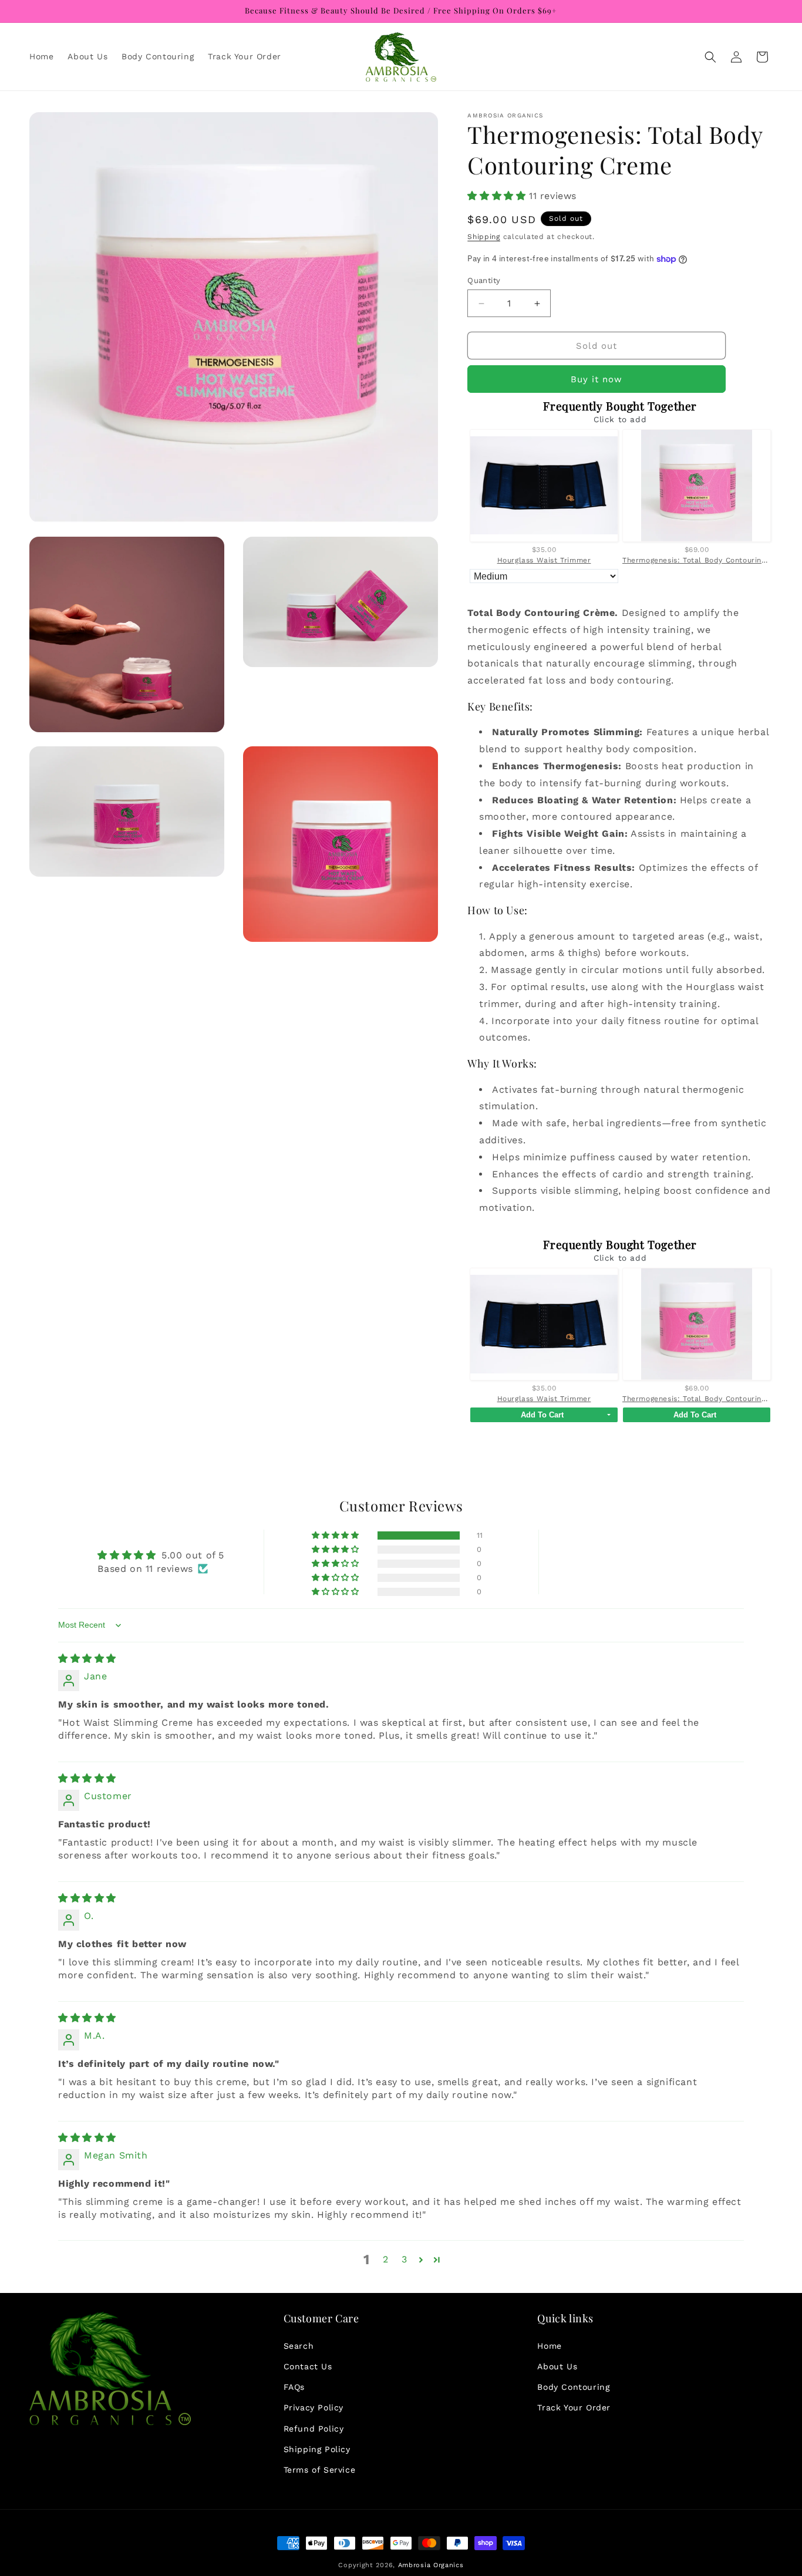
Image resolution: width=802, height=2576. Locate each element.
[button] (710, 57)
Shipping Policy (317, 2449)
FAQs (294, 2386)
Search (299, 2345)
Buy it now (597, 380)
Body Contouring (573, 2386)
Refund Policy (314, 2428)
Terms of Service (320, 2469)
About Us (557, 2366)
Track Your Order (574, 2407)
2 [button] (386, 2260)
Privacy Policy (314, 2407)
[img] (87, 1659)
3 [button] (405, 2260)
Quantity (484, 280)
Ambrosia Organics (431, 2565)
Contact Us (308, 2366)
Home (549, 2345)
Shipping (484, 237)
